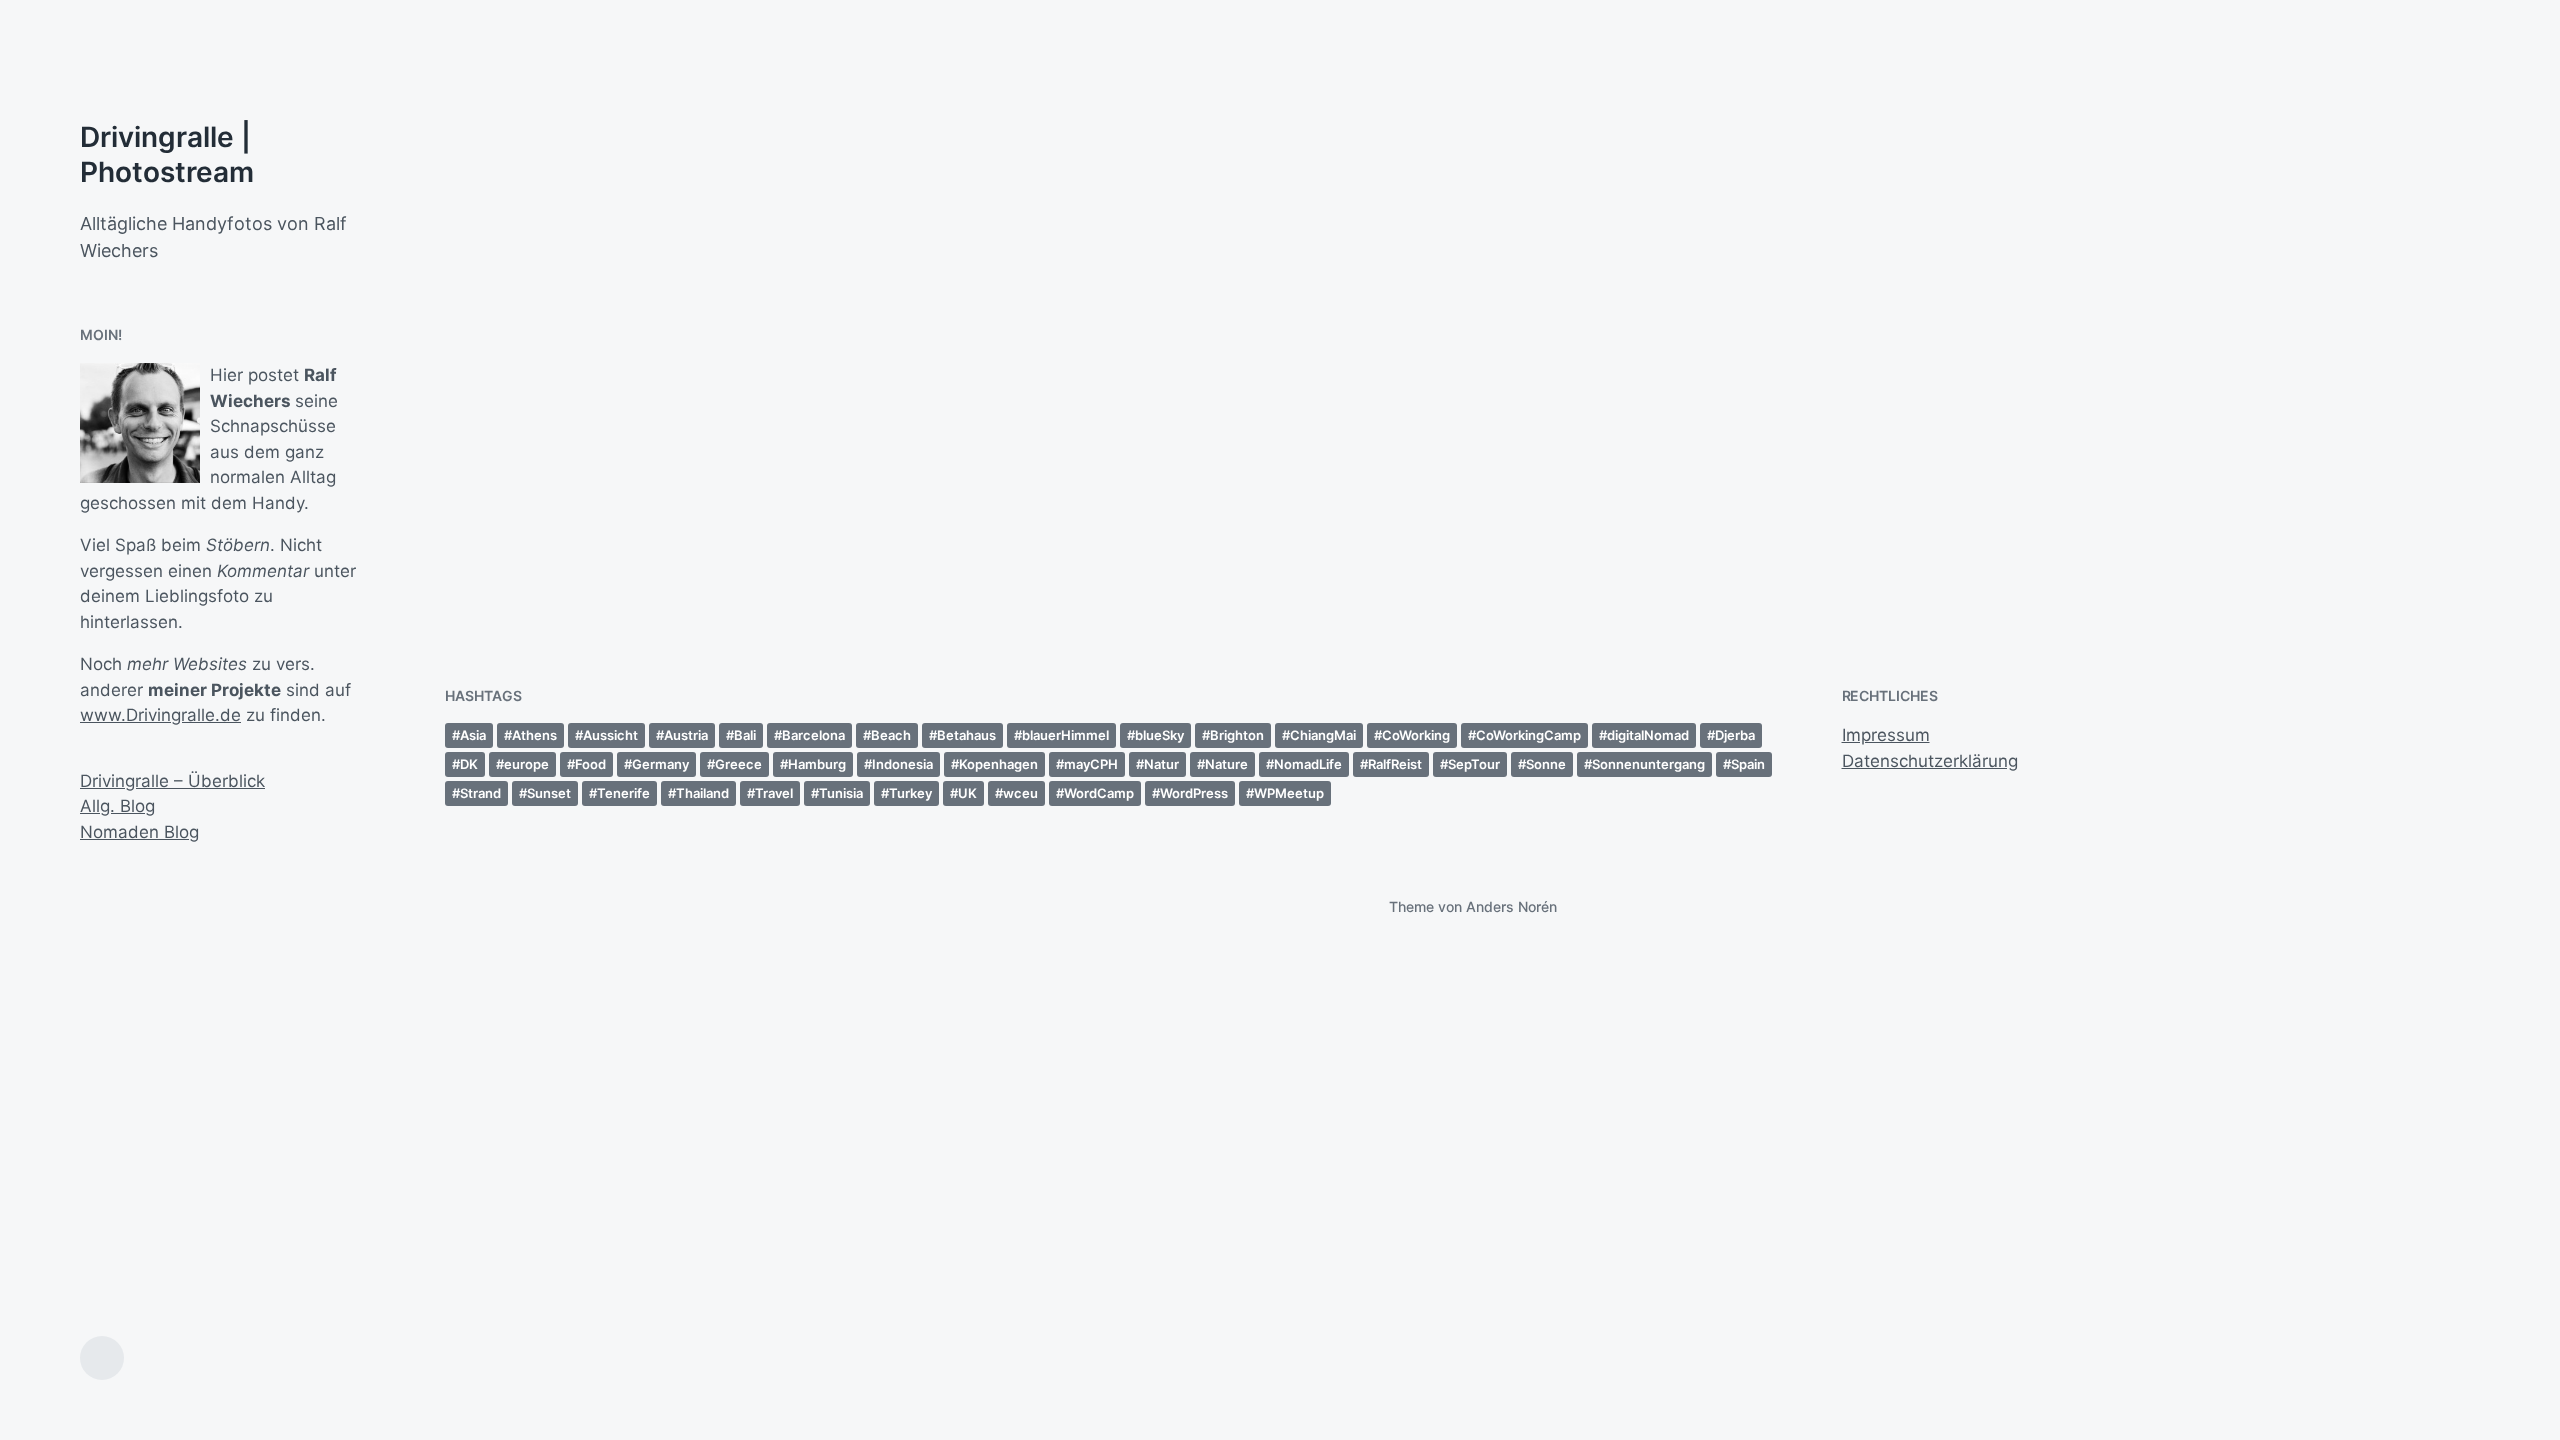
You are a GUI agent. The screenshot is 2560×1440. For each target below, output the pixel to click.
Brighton (1237, 735)
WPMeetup (1289, 793)
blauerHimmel (1065, 735)
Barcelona (813, 735)
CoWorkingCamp (1528, 735)
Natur (1161, 764)
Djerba (1735, 735)
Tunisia (841, 793)
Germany (660, 764)
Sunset (549, 793)
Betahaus (966, 735)
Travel (774, 793)
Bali (745, 735)
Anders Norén (1511, 906)
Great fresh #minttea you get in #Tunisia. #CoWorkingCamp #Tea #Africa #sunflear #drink (2234, 482)
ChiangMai (1323, 735)
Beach (891, 735)
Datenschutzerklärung (1930, 761)
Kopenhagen (998, 764)
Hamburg (817, 764)
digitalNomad (1648, 735)
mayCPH (1091, 764)
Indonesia (902, 764)
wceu (1020, 793)
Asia (473, 735)
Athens (534, 735)
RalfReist (1395, 764)
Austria (686, 735)
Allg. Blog (117, 806)
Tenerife (623, 793)
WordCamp (1099, 793)
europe (526, 764)
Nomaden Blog (139, 832)
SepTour (1474, 764)
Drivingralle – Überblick (172, 781)
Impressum (1886, 735)
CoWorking (1416, 735)
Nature (1226, 764)
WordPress (1194, 793)
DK (469, 764)
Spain (1748, 764)
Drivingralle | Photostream (167, 154)
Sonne (1546, 764)
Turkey (910, 793)
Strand (480, 793)
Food (590, 764)
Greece (738, 764)
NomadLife (1308, 764)
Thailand (702, 793)
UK (967, 793)
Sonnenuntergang (1648, 764)
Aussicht (610, 735)
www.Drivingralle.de (160, 715)
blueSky (1159, 735)
